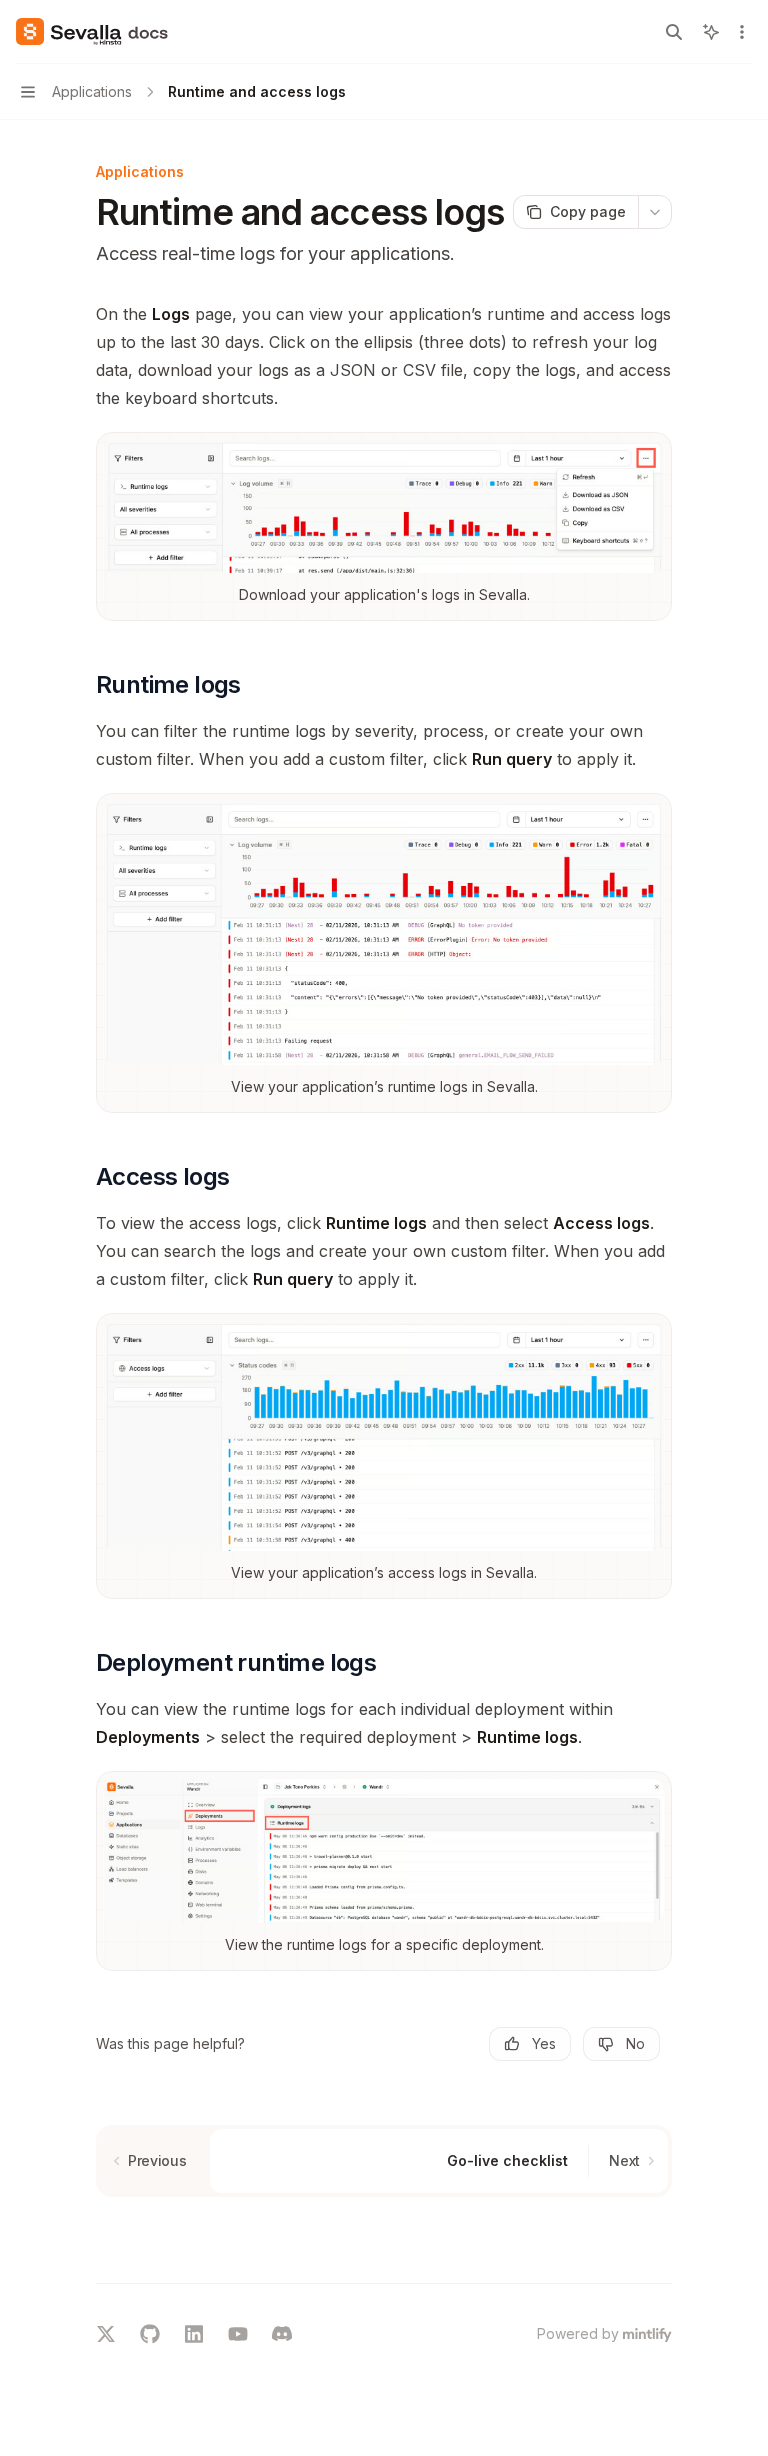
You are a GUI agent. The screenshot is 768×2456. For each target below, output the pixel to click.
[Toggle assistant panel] (711, 32)
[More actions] (742, 32)
